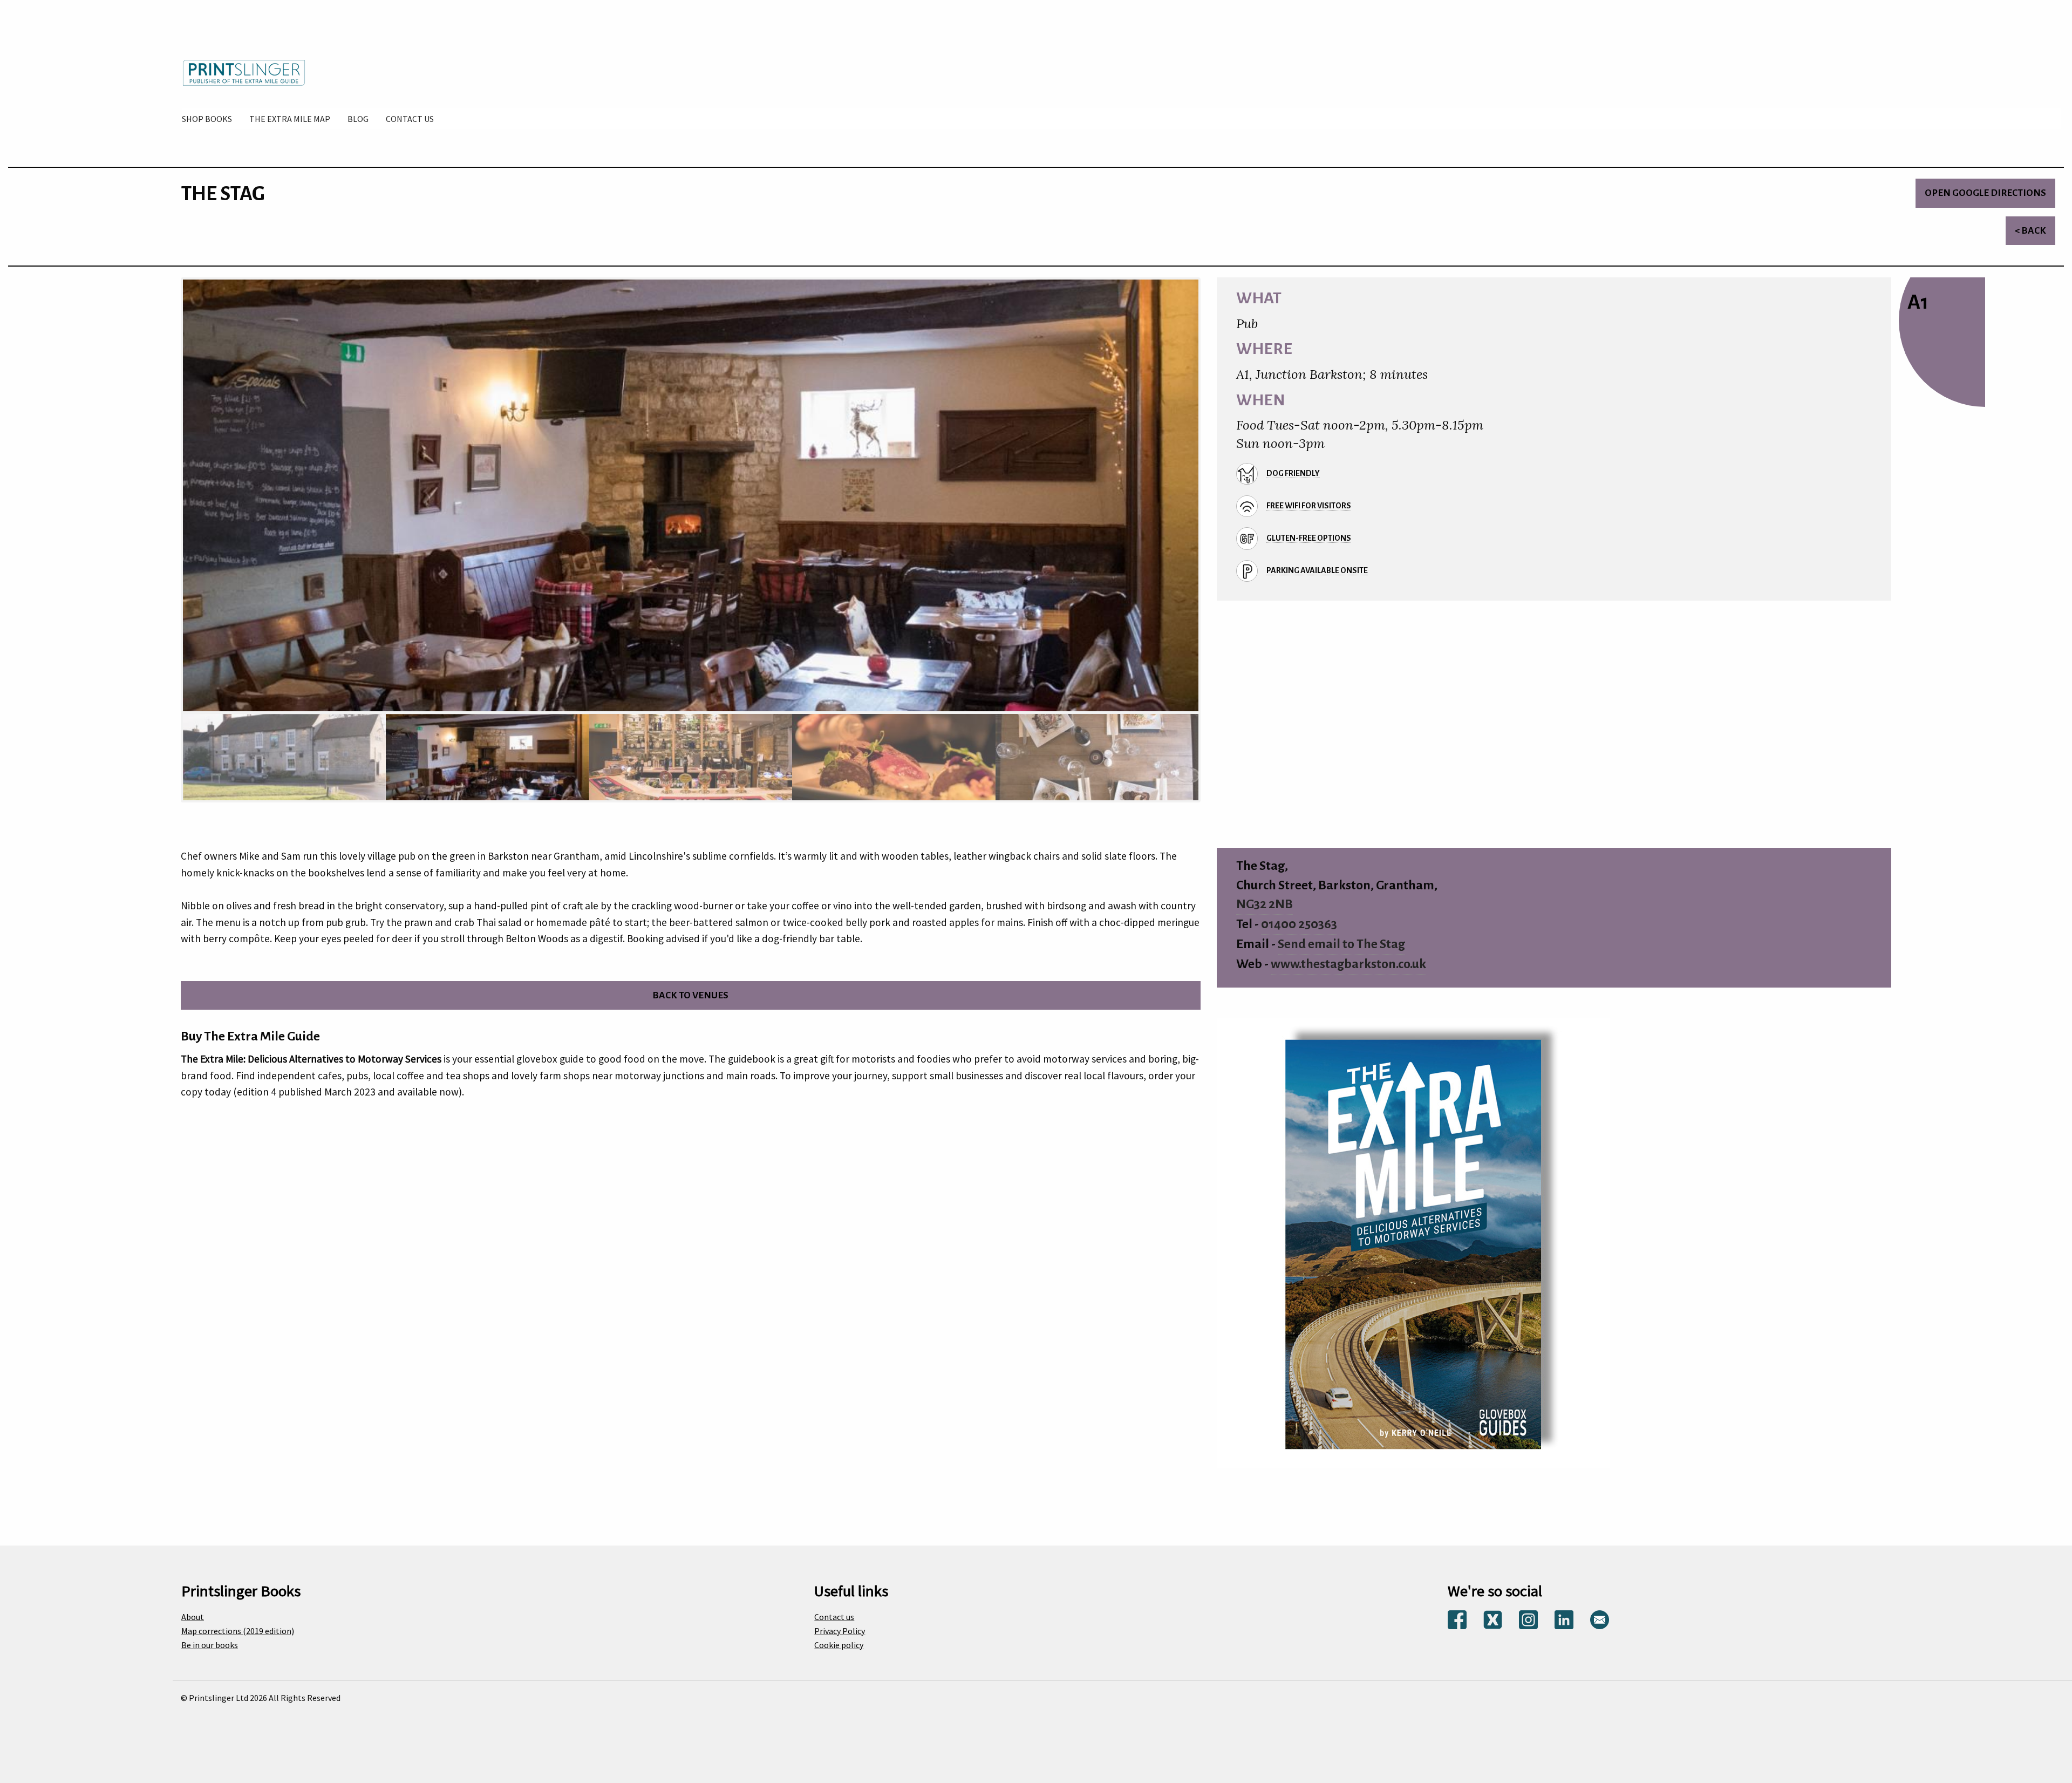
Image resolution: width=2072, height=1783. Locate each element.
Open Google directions (1985, 193)
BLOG (358, 119)
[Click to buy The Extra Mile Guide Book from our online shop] (1413, 1242)
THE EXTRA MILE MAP (290, 119)
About (193, 1617)
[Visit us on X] (1493, 1619)
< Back (2030, 231)
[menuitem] (207, 119)
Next (1212, 499)
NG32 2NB (1265, 904)
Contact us (834, 1617)
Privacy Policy (840, 1631)
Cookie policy (839, 1645)
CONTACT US (410, 119)
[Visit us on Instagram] (1528, 1619)
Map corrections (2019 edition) (238, 1631)
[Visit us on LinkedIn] (1564, 1619)
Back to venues (690, 995)
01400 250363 (1299, 924)
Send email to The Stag (1341, 944)
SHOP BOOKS (207, 119)
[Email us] (1600, 1619)
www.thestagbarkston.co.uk (1348, 964)
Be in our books (210, 1645)
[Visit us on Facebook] (1457, 1619)
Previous (169, 499)
